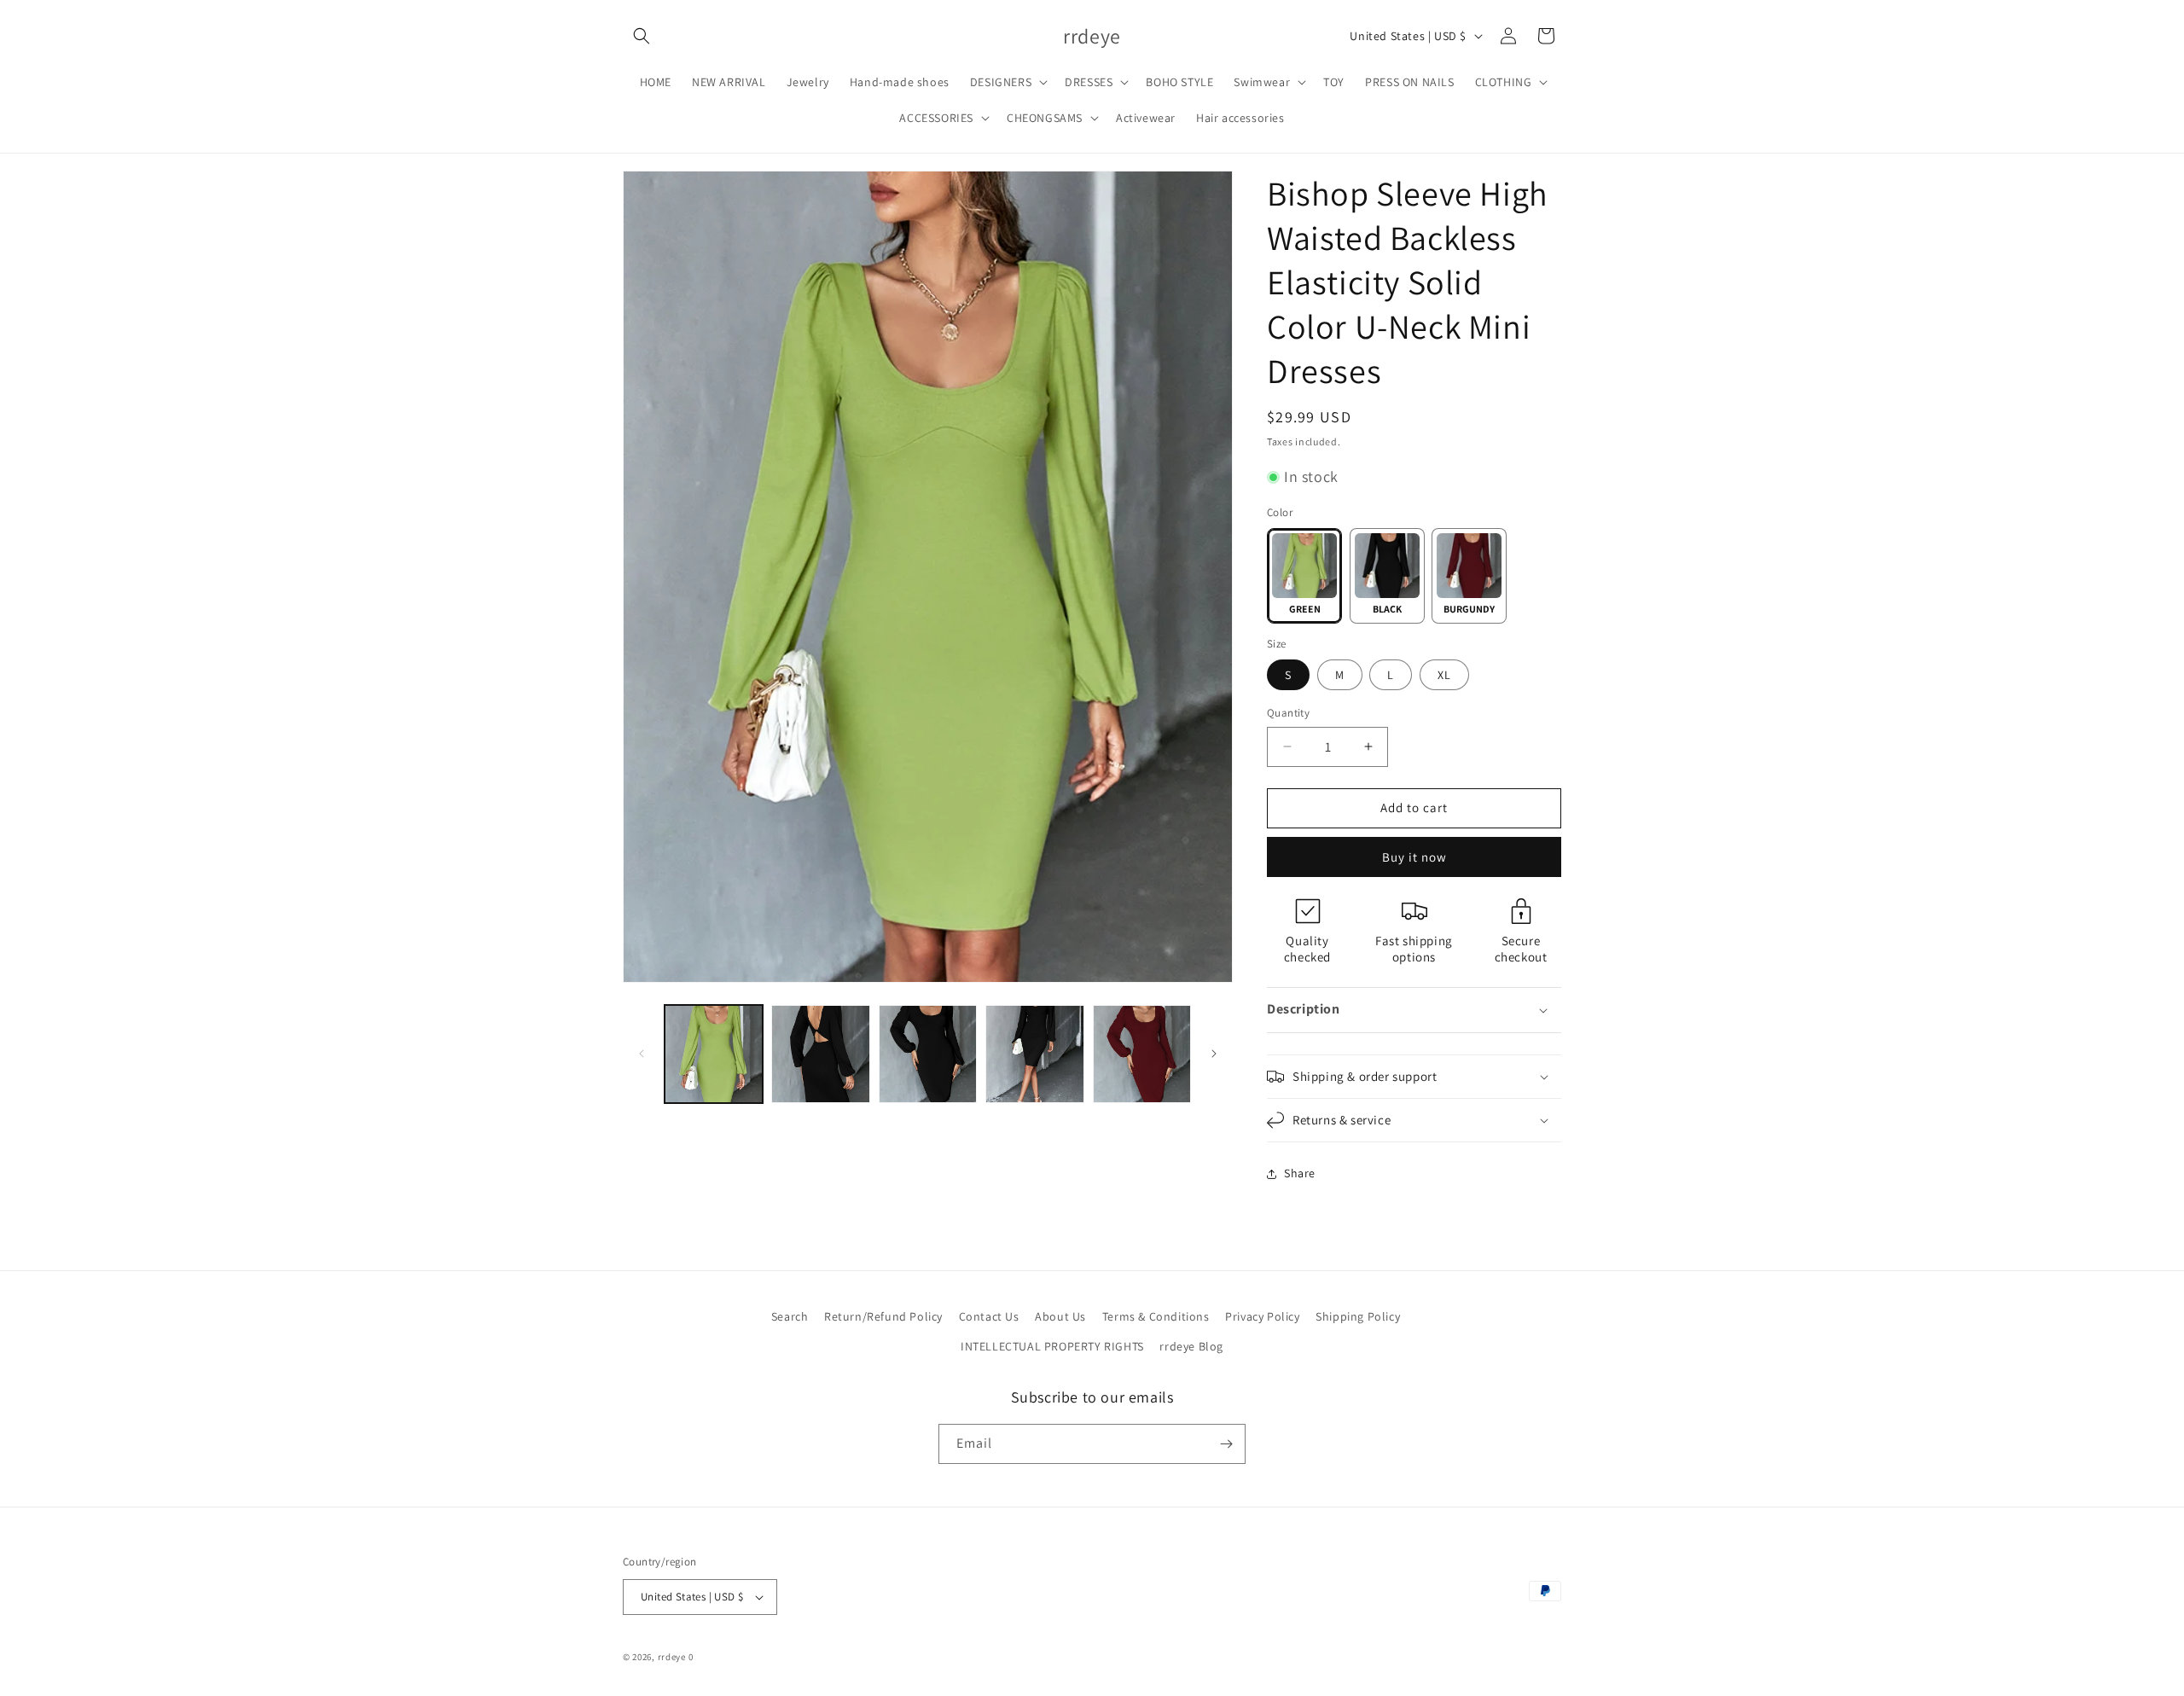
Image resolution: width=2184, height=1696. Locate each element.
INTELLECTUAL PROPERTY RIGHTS (1052, 1346)
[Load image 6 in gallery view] (1034, 1054)
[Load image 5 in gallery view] (928, 1054)
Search (790, 1316)
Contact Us (989, 1316)
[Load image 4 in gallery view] (820, 1054)
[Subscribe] (1226, 1444)
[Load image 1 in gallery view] (714, 1054)
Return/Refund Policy (883, 1316)
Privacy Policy (1262, 1316)
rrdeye (672, 1657)
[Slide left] (642, 1054)
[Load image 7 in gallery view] (1142, 1054)
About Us (1060, 1316)
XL (1444, 675)
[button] (642, 36)
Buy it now (1414, 857)
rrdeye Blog (1191, 1346)
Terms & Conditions (1156, 1316)
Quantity (1288, 713)
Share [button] (1300, 1173)
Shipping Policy (1358, 1316)
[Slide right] (1214, 1054)
